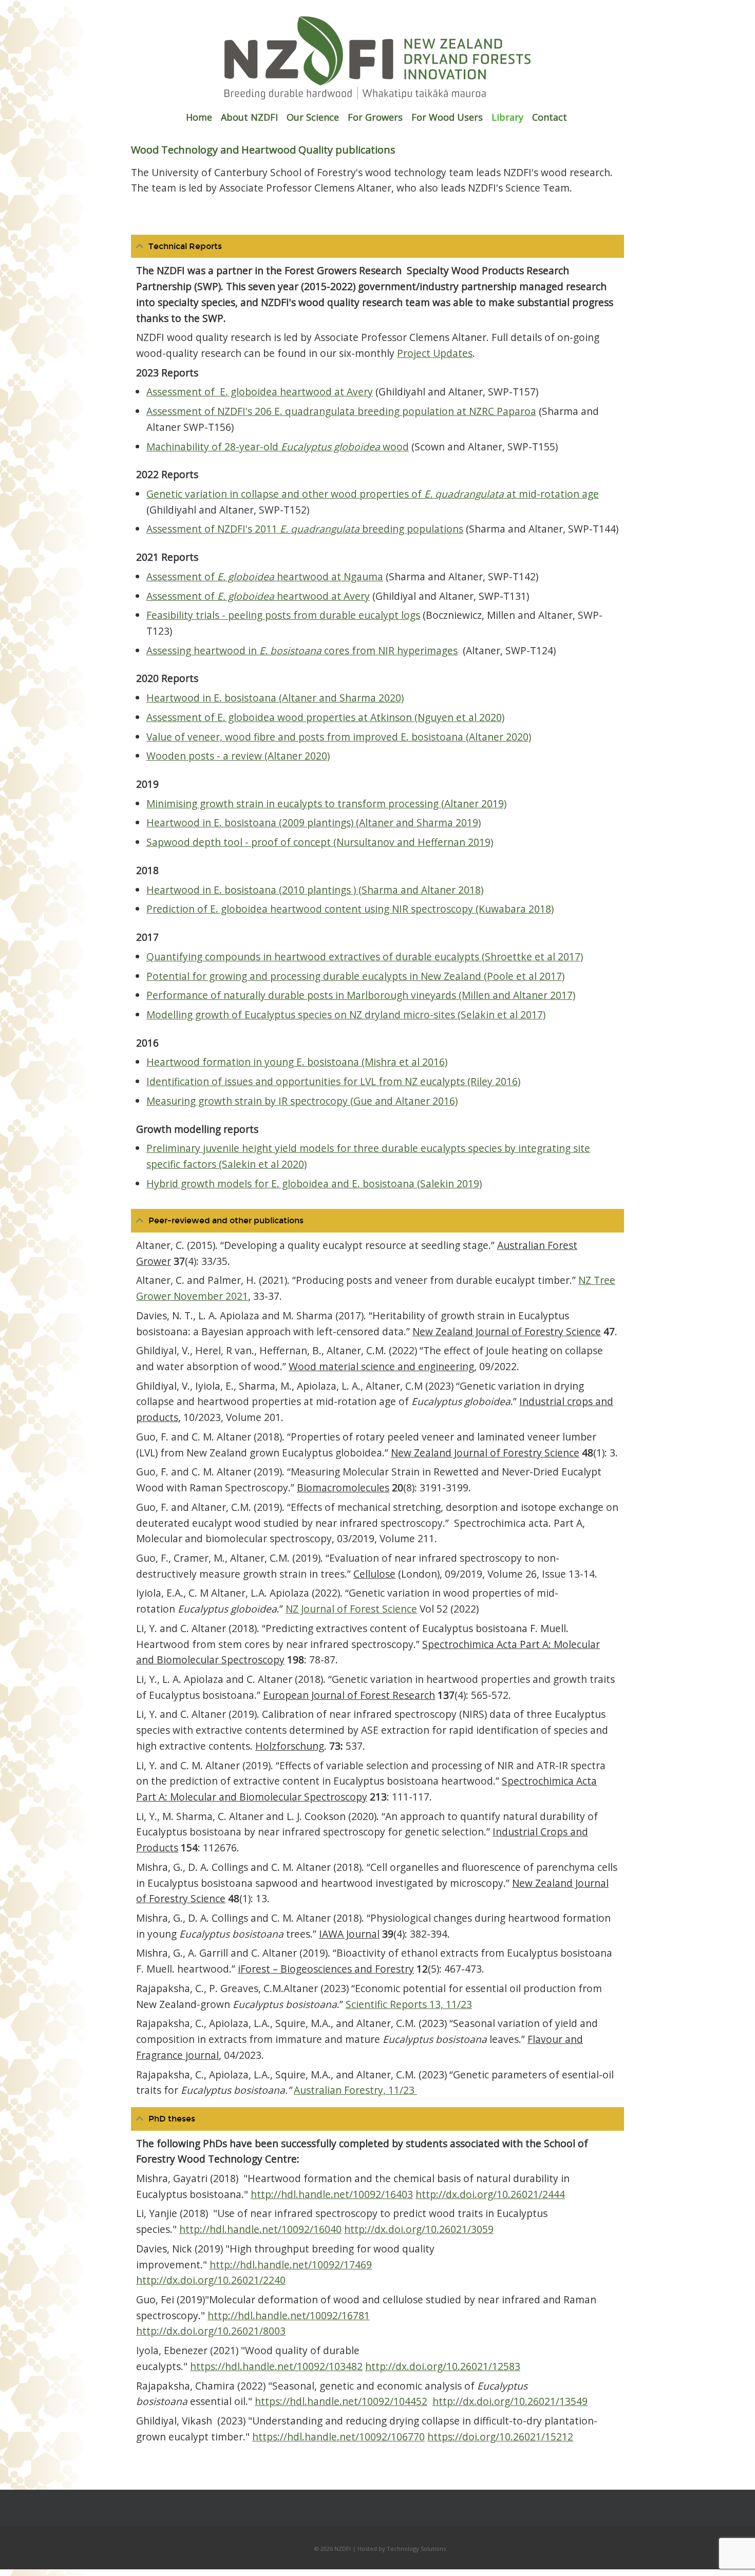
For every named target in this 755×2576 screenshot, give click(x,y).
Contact (550, 117)
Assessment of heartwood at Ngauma (265, 576)
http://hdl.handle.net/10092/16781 (289, 2315)
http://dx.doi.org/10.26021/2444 (490, 2194)
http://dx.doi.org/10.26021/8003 (211, 2331)
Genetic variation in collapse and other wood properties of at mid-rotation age (373, 494)
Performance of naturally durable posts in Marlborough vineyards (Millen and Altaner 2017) (361, 995)
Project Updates (435, 353)
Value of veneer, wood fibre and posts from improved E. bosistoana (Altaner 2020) (339, 737)
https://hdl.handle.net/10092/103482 (276, 2366)
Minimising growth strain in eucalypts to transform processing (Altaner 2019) (326, 803)
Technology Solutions (416, 2549)
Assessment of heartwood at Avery (258, 596)
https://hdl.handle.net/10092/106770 (338, 2437)
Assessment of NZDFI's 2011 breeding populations (305, 529)
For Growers (375, 117)
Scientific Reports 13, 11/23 (409, 2004)
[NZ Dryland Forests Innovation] (377, 97)
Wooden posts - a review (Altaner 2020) (238, 756)
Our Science (313, 117)
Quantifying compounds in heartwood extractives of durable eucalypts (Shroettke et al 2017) (365, 956)
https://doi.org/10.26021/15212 (500, 2437)
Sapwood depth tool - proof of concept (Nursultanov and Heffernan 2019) (320, 842)
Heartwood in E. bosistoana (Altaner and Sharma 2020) (275, 698)
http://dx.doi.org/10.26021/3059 (419, 2229)
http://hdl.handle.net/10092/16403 (332, 2194)
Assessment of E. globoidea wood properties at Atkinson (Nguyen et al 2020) (325, 717)
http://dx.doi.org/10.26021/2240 (211, 2280)
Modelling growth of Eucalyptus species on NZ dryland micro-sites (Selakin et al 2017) (346, 1015)
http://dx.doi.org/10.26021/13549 (510, 2401)
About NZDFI (249, 117)
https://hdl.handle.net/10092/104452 (341, 2401)
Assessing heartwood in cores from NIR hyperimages (302, 650)
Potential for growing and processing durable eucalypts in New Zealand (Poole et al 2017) (355, 976)
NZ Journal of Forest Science (351, 1609)
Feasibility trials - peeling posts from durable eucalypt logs (283, 615)
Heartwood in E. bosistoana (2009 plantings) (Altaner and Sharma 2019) (314, 822)
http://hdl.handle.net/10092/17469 (291, 2265)
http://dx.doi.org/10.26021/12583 (443, 2366)
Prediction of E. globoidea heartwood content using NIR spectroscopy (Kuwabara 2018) (350, 909)
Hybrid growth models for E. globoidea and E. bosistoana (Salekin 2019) (314, 1183)
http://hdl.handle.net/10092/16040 (260, 2229)
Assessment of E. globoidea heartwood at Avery (260, 392)
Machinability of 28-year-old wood (278, 447)
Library (507, 117)
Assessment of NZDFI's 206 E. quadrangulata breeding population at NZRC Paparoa (341, 411)
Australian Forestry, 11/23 (355, 2090)
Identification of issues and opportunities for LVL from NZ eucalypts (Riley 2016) (333, 1081)
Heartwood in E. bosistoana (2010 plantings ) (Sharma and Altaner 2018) (315, 890)
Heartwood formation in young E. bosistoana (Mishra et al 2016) (297, 1062)
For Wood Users (447, 117)
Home (199, 117)
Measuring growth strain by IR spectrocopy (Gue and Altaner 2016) (302, 1101)
